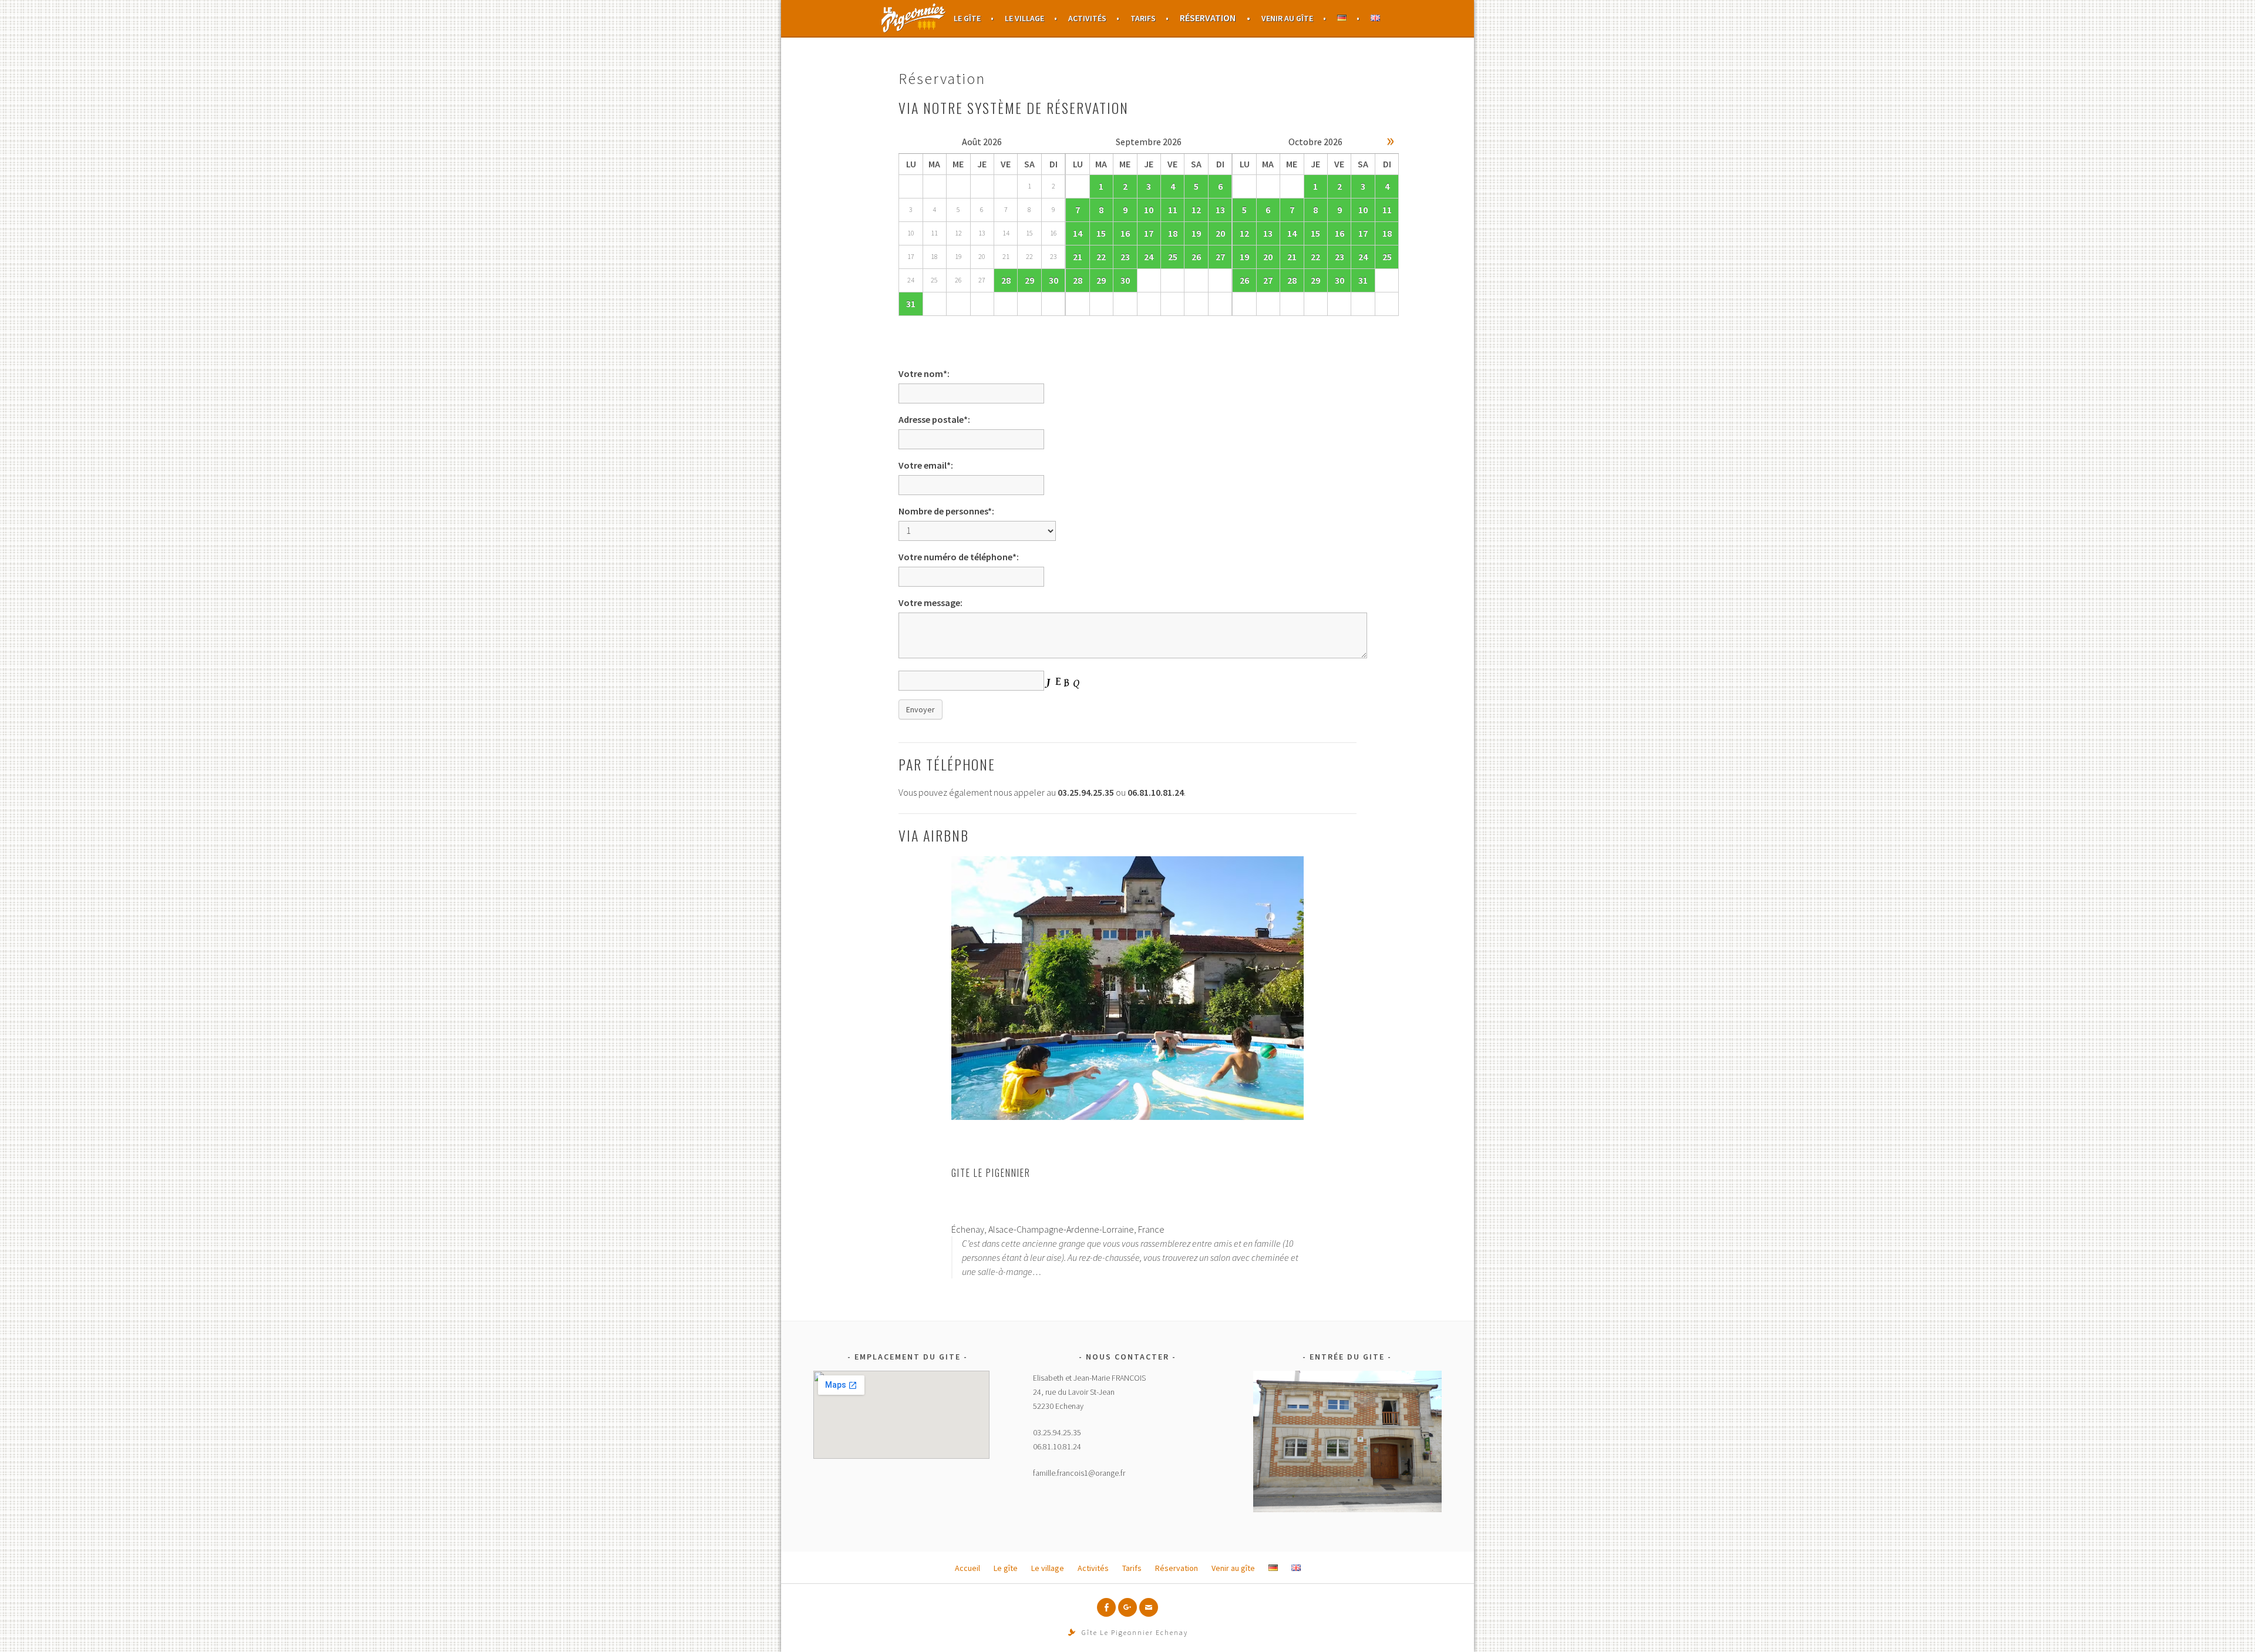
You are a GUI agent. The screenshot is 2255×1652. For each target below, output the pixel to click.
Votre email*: (926, 465)
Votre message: (930, 603)
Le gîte (967, 18)
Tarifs (1143, 18)
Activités (1087, 18)
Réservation (1208, 18)
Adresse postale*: (934, 419)
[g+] (1127, 1607)
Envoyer (920, 709)
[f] (1106, 1607)
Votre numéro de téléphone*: (959, 557)
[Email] (1149, 1607)
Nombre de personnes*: (946, 511)
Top (2227, 1624)
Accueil (914, 18)
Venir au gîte (1287, 18)
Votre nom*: (924, 374)
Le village (1024, 18)
